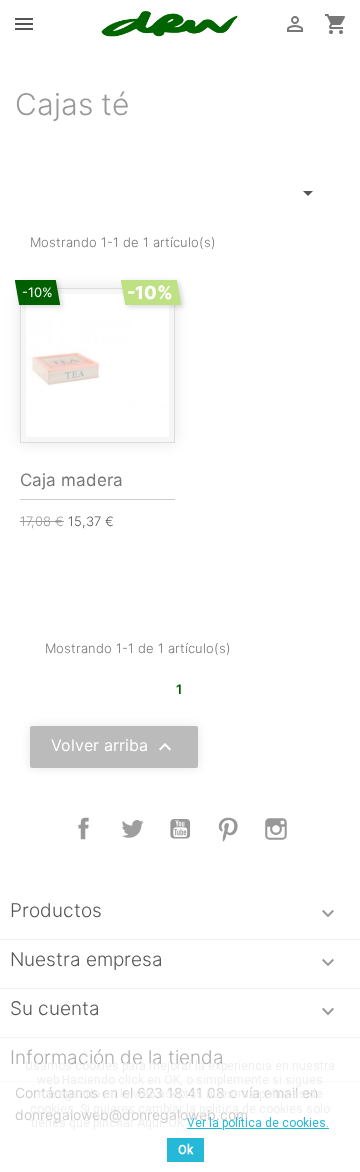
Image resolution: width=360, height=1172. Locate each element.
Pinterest (228, 829)
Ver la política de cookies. (258, 1123)
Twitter (132, 829)
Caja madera (71, 480)
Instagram (276, 829)
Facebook (84, 829)
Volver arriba (114, 747)
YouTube (180, 829)
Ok (185, 1150)
